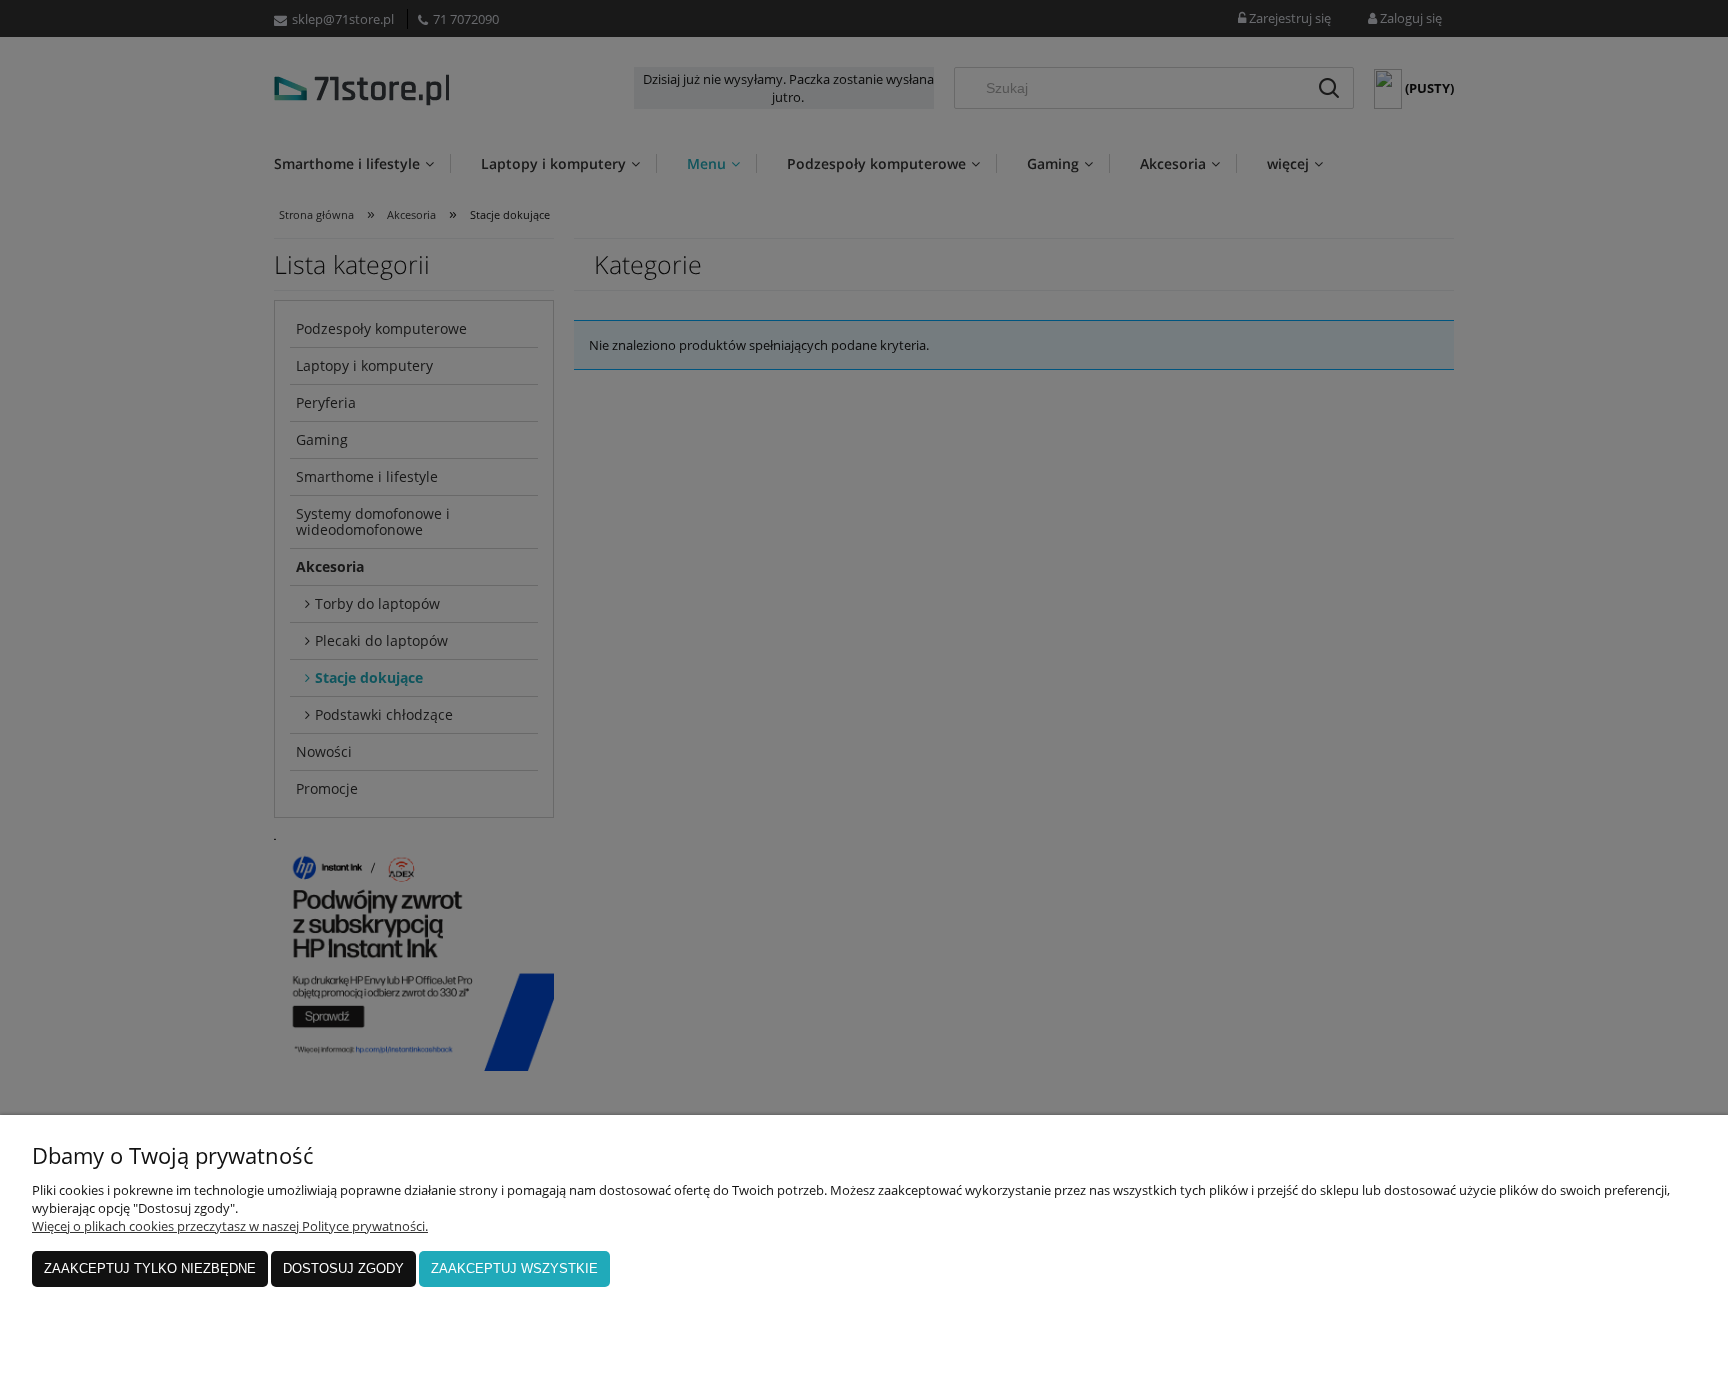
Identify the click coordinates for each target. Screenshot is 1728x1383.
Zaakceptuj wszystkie (514, 1268)
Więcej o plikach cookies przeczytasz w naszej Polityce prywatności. (230, 1226)
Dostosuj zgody (343, 1268)
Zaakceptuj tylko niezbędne (150, 1268)
